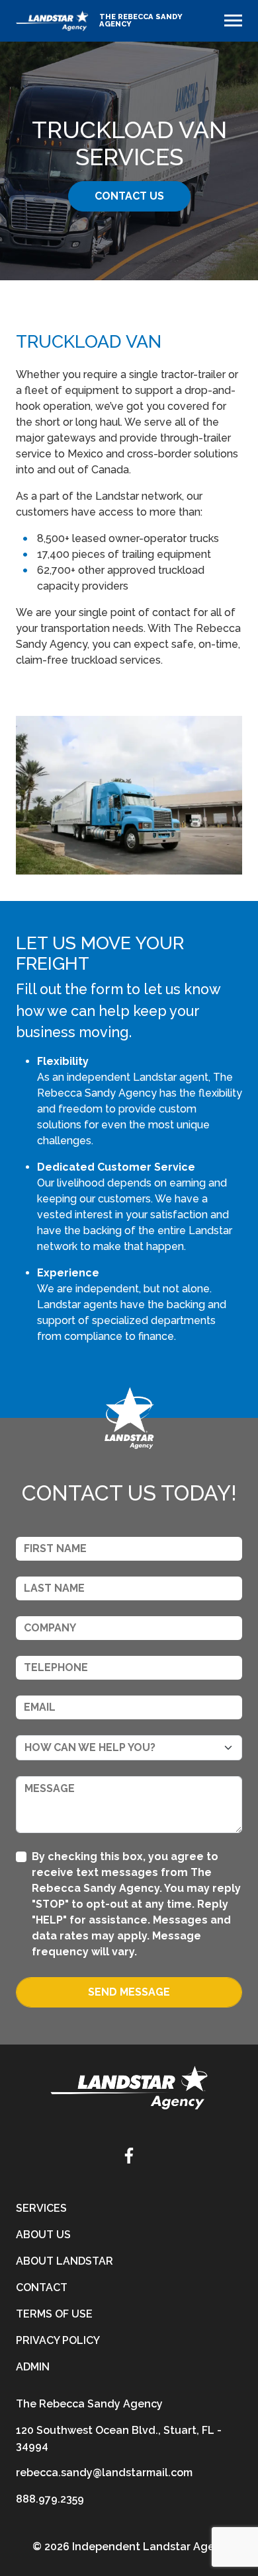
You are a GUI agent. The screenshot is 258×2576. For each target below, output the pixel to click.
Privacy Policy (58, 2340)
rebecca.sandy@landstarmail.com (104, 2473)
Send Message (129, 1992)
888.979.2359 (50, 2499)
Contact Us (129, 196)
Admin (33, 2367)
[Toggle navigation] (233, 20)
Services (41, 2208)
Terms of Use (54, 2314)
